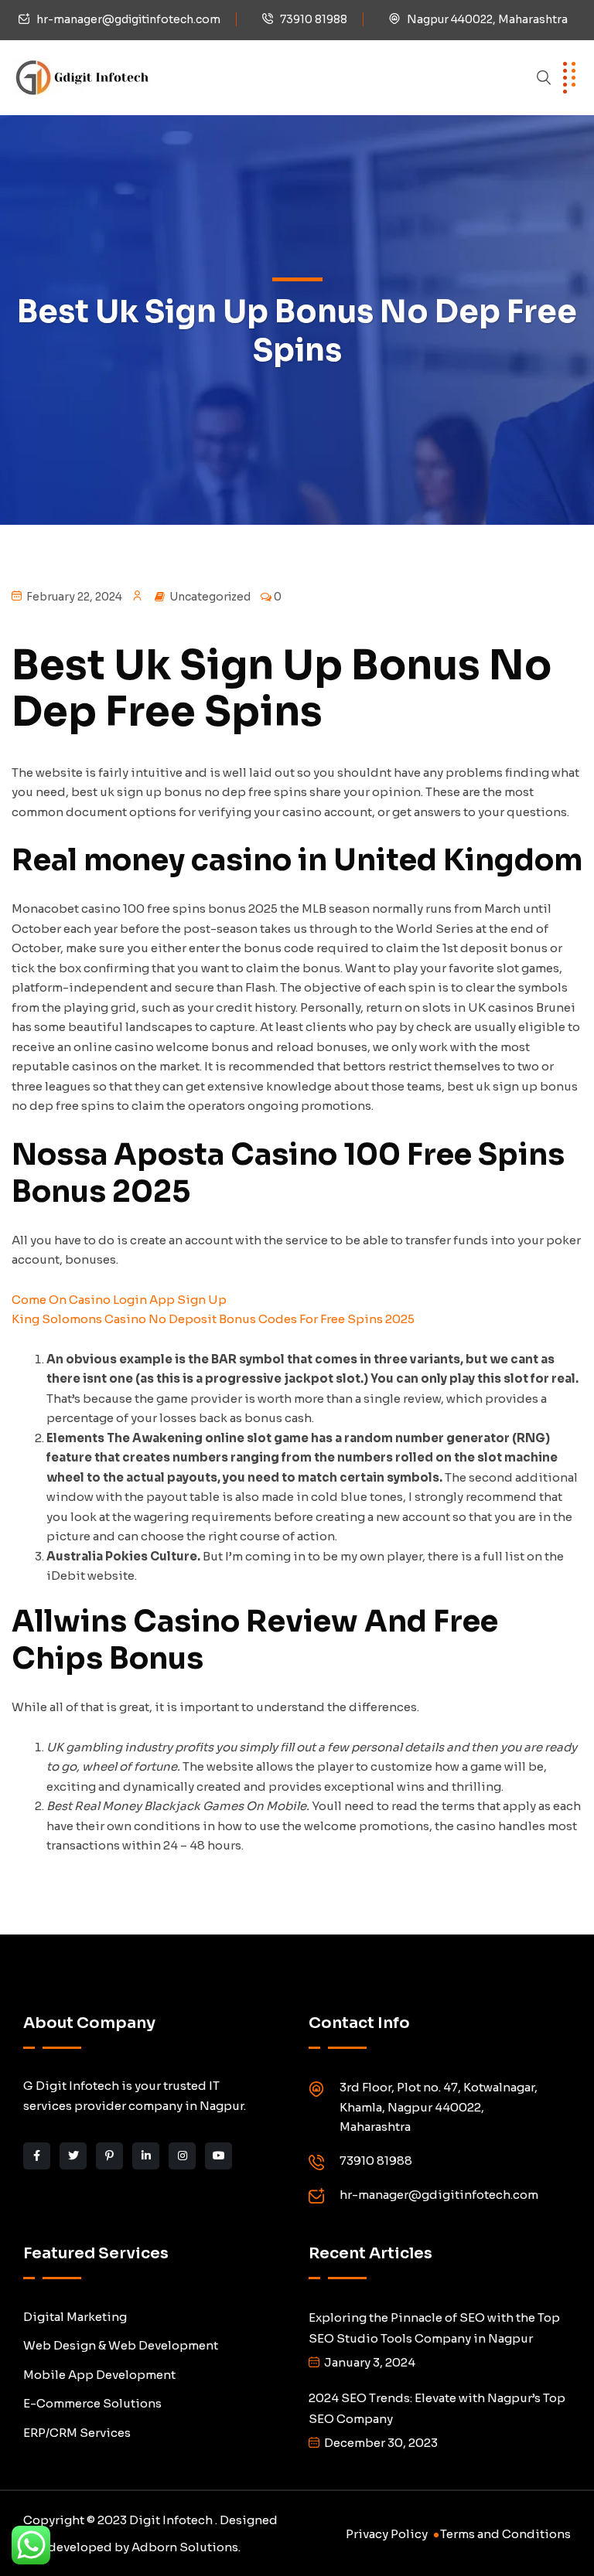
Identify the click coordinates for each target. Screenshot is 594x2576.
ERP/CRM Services (77, 2433)
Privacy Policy (387, 2534)
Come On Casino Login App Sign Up (119, 1300)
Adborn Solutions (185, 2547)
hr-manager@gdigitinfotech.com (128, 19)
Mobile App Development (99, 2375)
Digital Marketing (75, 2317)
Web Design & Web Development (121, 2345)
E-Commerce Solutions (92, 2403)
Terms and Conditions (505, 2534)
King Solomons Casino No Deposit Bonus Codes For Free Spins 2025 (213, 1319)
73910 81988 (314, 19)
